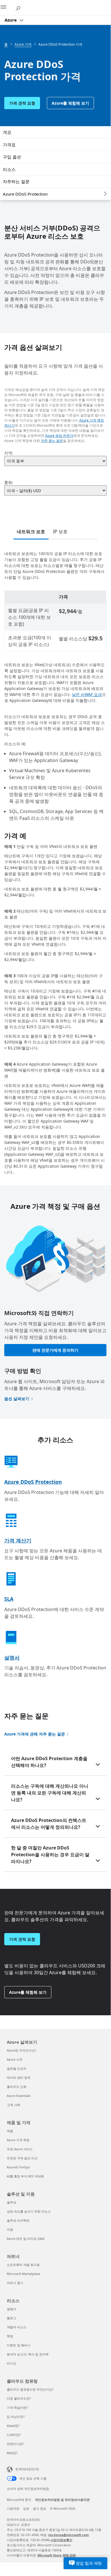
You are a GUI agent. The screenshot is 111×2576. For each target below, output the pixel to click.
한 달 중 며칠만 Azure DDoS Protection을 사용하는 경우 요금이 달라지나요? (50, 1855)
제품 (10, 2131)
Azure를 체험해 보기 (70, 103)
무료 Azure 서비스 (20, 2149)
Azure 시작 (15, 2059)
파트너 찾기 (15, 2283)
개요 (7, 132)
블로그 (11, 2318)
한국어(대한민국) (27, 2469)
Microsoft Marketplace (23, 2274)
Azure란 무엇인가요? (22, 2050)
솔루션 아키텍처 (18, 2220)
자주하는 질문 (16, 181)
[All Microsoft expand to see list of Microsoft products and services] (7, 8)
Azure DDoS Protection (25, 194)
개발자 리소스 (17, 2327)
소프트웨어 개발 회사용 (23, 2265)
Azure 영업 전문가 (59, 436)
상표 (26, 2508)
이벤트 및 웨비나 (19, 2345)
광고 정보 (40, 2508)
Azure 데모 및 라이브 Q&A (26, 2239)
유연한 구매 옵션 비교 (22, 2158)
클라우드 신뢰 (17, 2087)
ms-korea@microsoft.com (69, 2535)
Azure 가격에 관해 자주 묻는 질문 (35, 1734)
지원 (10, 2229)
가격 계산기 (18, 1540)
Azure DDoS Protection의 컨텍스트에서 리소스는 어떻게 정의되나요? (49, 1824)
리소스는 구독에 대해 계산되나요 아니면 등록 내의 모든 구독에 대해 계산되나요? (50, 1793)
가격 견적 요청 (22, 103)
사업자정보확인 (61, 2540)
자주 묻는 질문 (52, 441)
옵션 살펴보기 (17, 1399)
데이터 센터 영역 (19, 2077)
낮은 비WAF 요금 (87, 694)
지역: (9, 453)
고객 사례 (13, 2105)
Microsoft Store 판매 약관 (57, 2555)
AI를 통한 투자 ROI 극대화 (25, 2176)
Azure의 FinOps (18, 2167)
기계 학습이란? (17, 2407)
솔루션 (11, 2202)
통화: (9, 482)
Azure (11, 20)
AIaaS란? (13, 2426)
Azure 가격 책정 (18, 2140)
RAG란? (12, 2453)
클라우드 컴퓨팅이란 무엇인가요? (30, 2389)
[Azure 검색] (20, 7)
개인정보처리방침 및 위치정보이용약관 (62, 2500)
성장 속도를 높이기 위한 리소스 (29, 2211)
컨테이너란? (15, 2444)
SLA (9, 1599)
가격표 (9, 145)
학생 (10, 2336)
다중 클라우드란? (19, 2398)
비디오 (11, 2363)
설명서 (12, 1658)
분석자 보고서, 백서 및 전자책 (28, 2354)
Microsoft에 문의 (19, 2500)
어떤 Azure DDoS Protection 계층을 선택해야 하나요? (49, 1762)
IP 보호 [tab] (60, 532)
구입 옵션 (12, 157)
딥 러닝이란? (16, 2417)
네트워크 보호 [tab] (31, 532)
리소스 (9, 169)
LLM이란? (14, 2435)
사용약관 (13, 2508)
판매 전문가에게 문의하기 (55, 1350)
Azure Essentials (19, 2096)
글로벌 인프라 (17, 2068)
